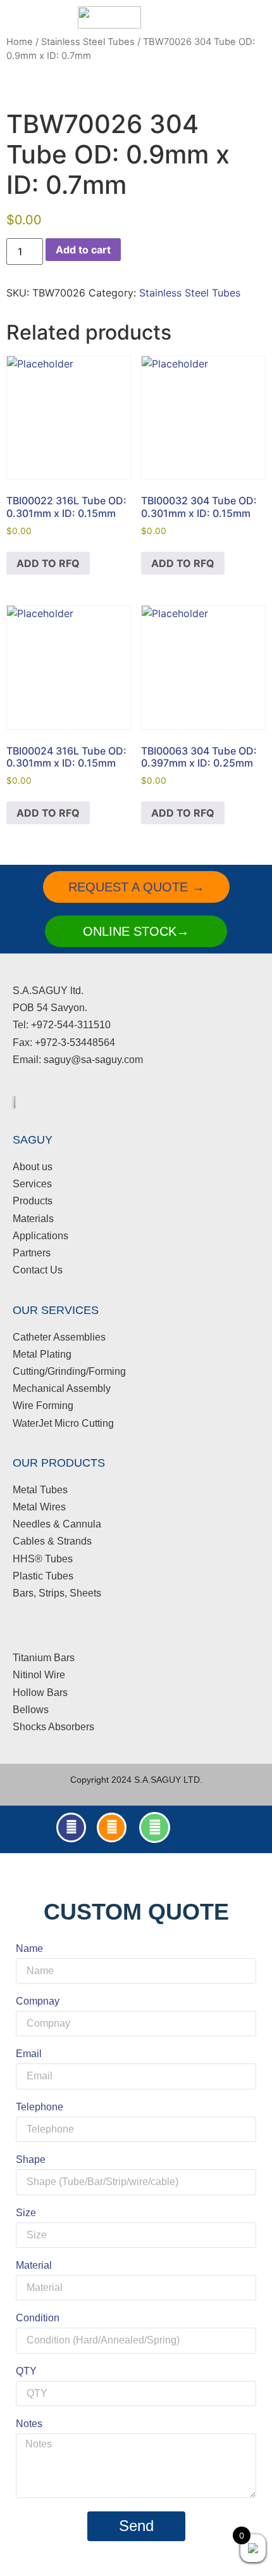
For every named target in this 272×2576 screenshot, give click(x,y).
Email (29, 2054)
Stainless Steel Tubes (88, 42)
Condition (38, 2318)
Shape (31, 2160)
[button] (186, 17)
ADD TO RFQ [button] (48, 563)
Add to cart (83, 250)
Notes (29, 2424)
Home (20, 42)
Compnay (38, 2001)
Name (29, 1949)
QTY (26, 2371)
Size (26, 2213)
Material (34, 2266)
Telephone (40, 2107)
